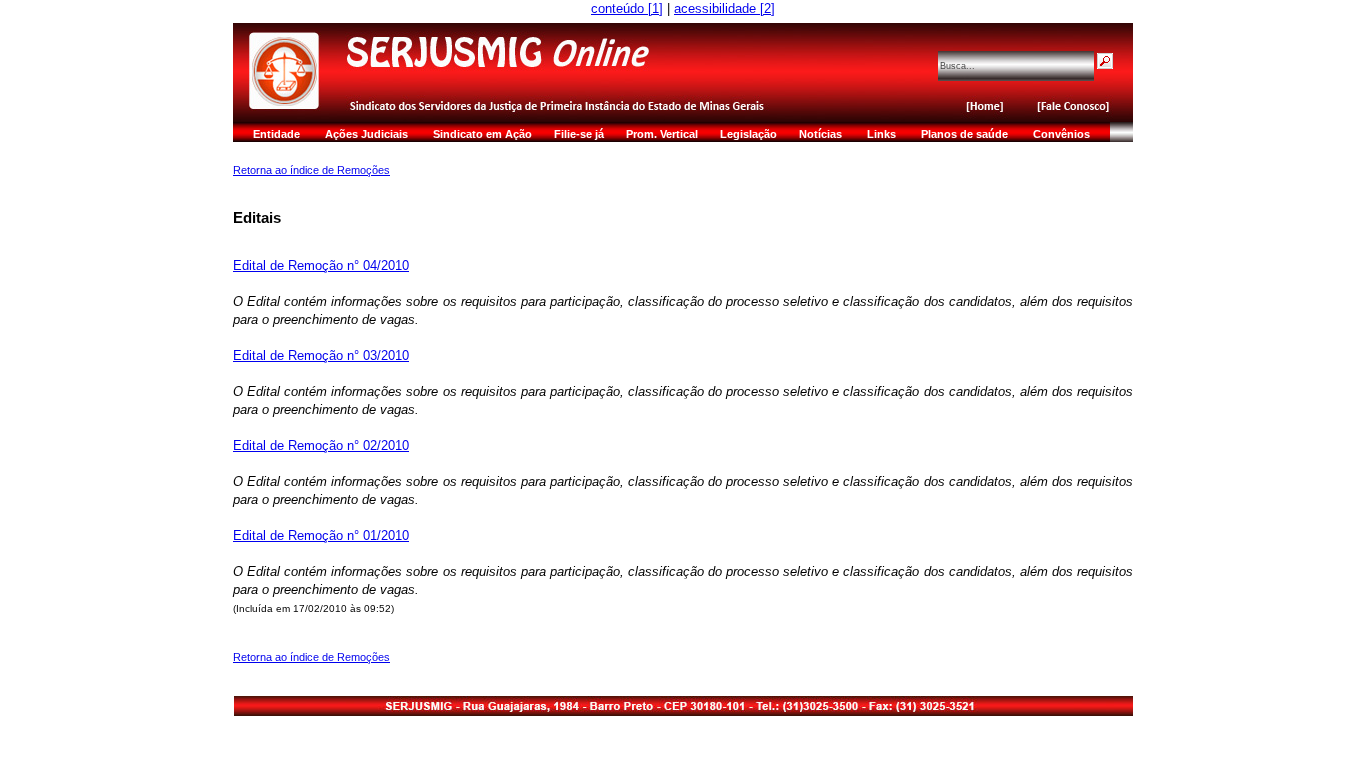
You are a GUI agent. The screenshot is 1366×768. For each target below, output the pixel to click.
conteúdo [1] (627, 8)
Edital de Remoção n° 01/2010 (321, 535)
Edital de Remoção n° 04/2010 (321, 265)
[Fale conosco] (1078, 113)
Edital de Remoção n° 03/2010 (321, 355)
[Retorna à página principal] (575, 83)
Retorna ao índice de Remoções (311, 170)
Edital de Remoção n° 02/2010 (321, 445)
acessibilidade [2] (724, 8)
